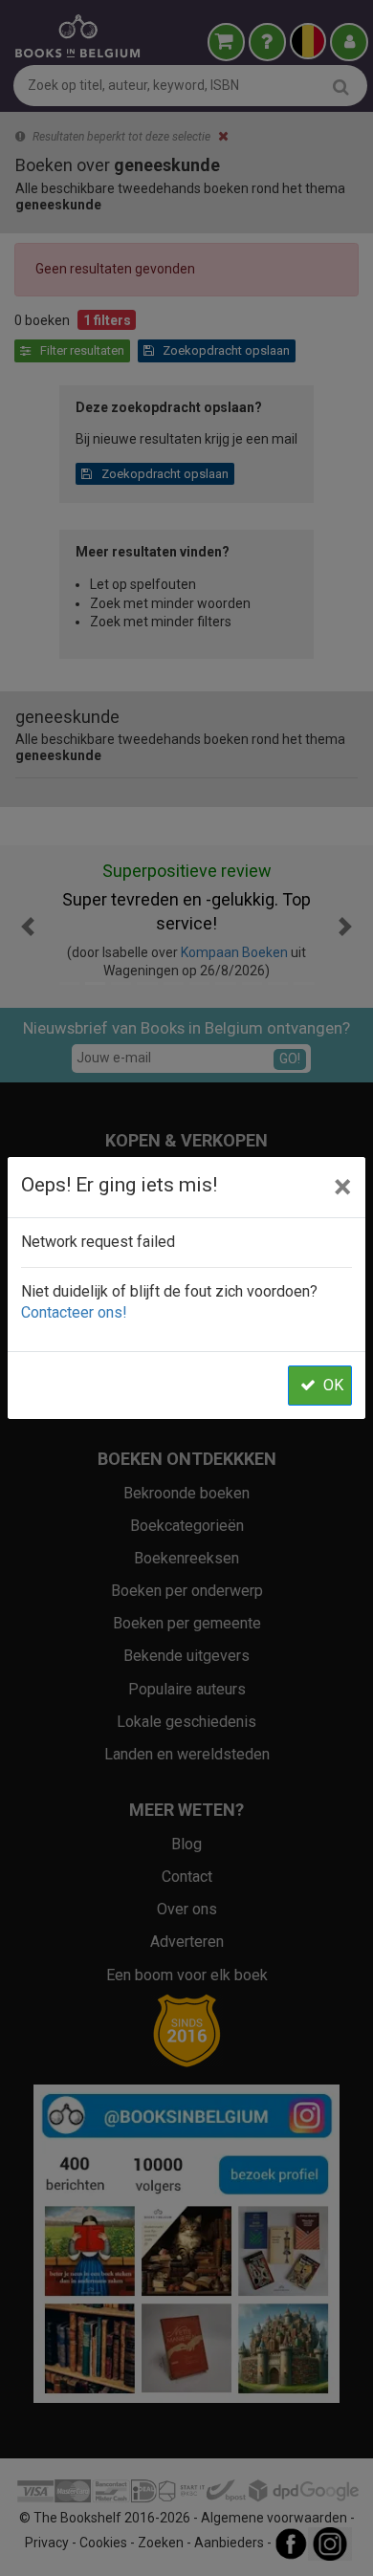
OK (333, 1385)
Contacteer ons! (74, 1312)
